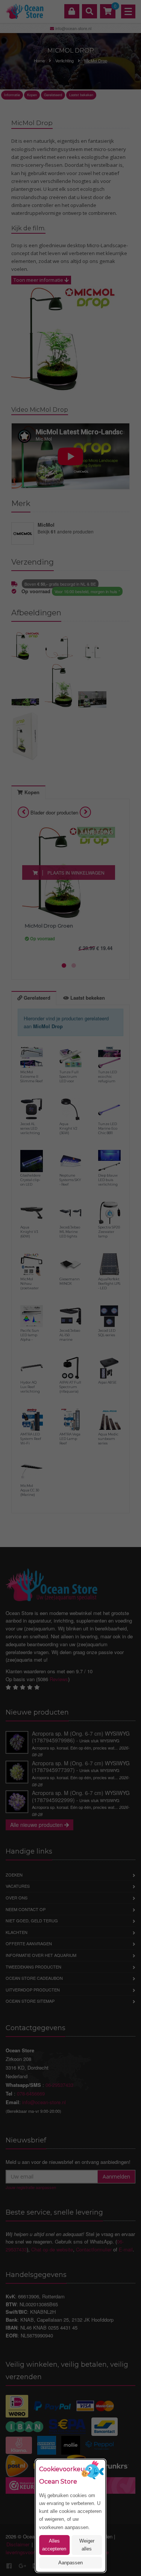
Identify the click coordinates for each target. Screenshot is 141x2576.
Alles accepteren (54, 2545)
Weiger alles (87, 2545)
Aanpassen (70, 2563)
